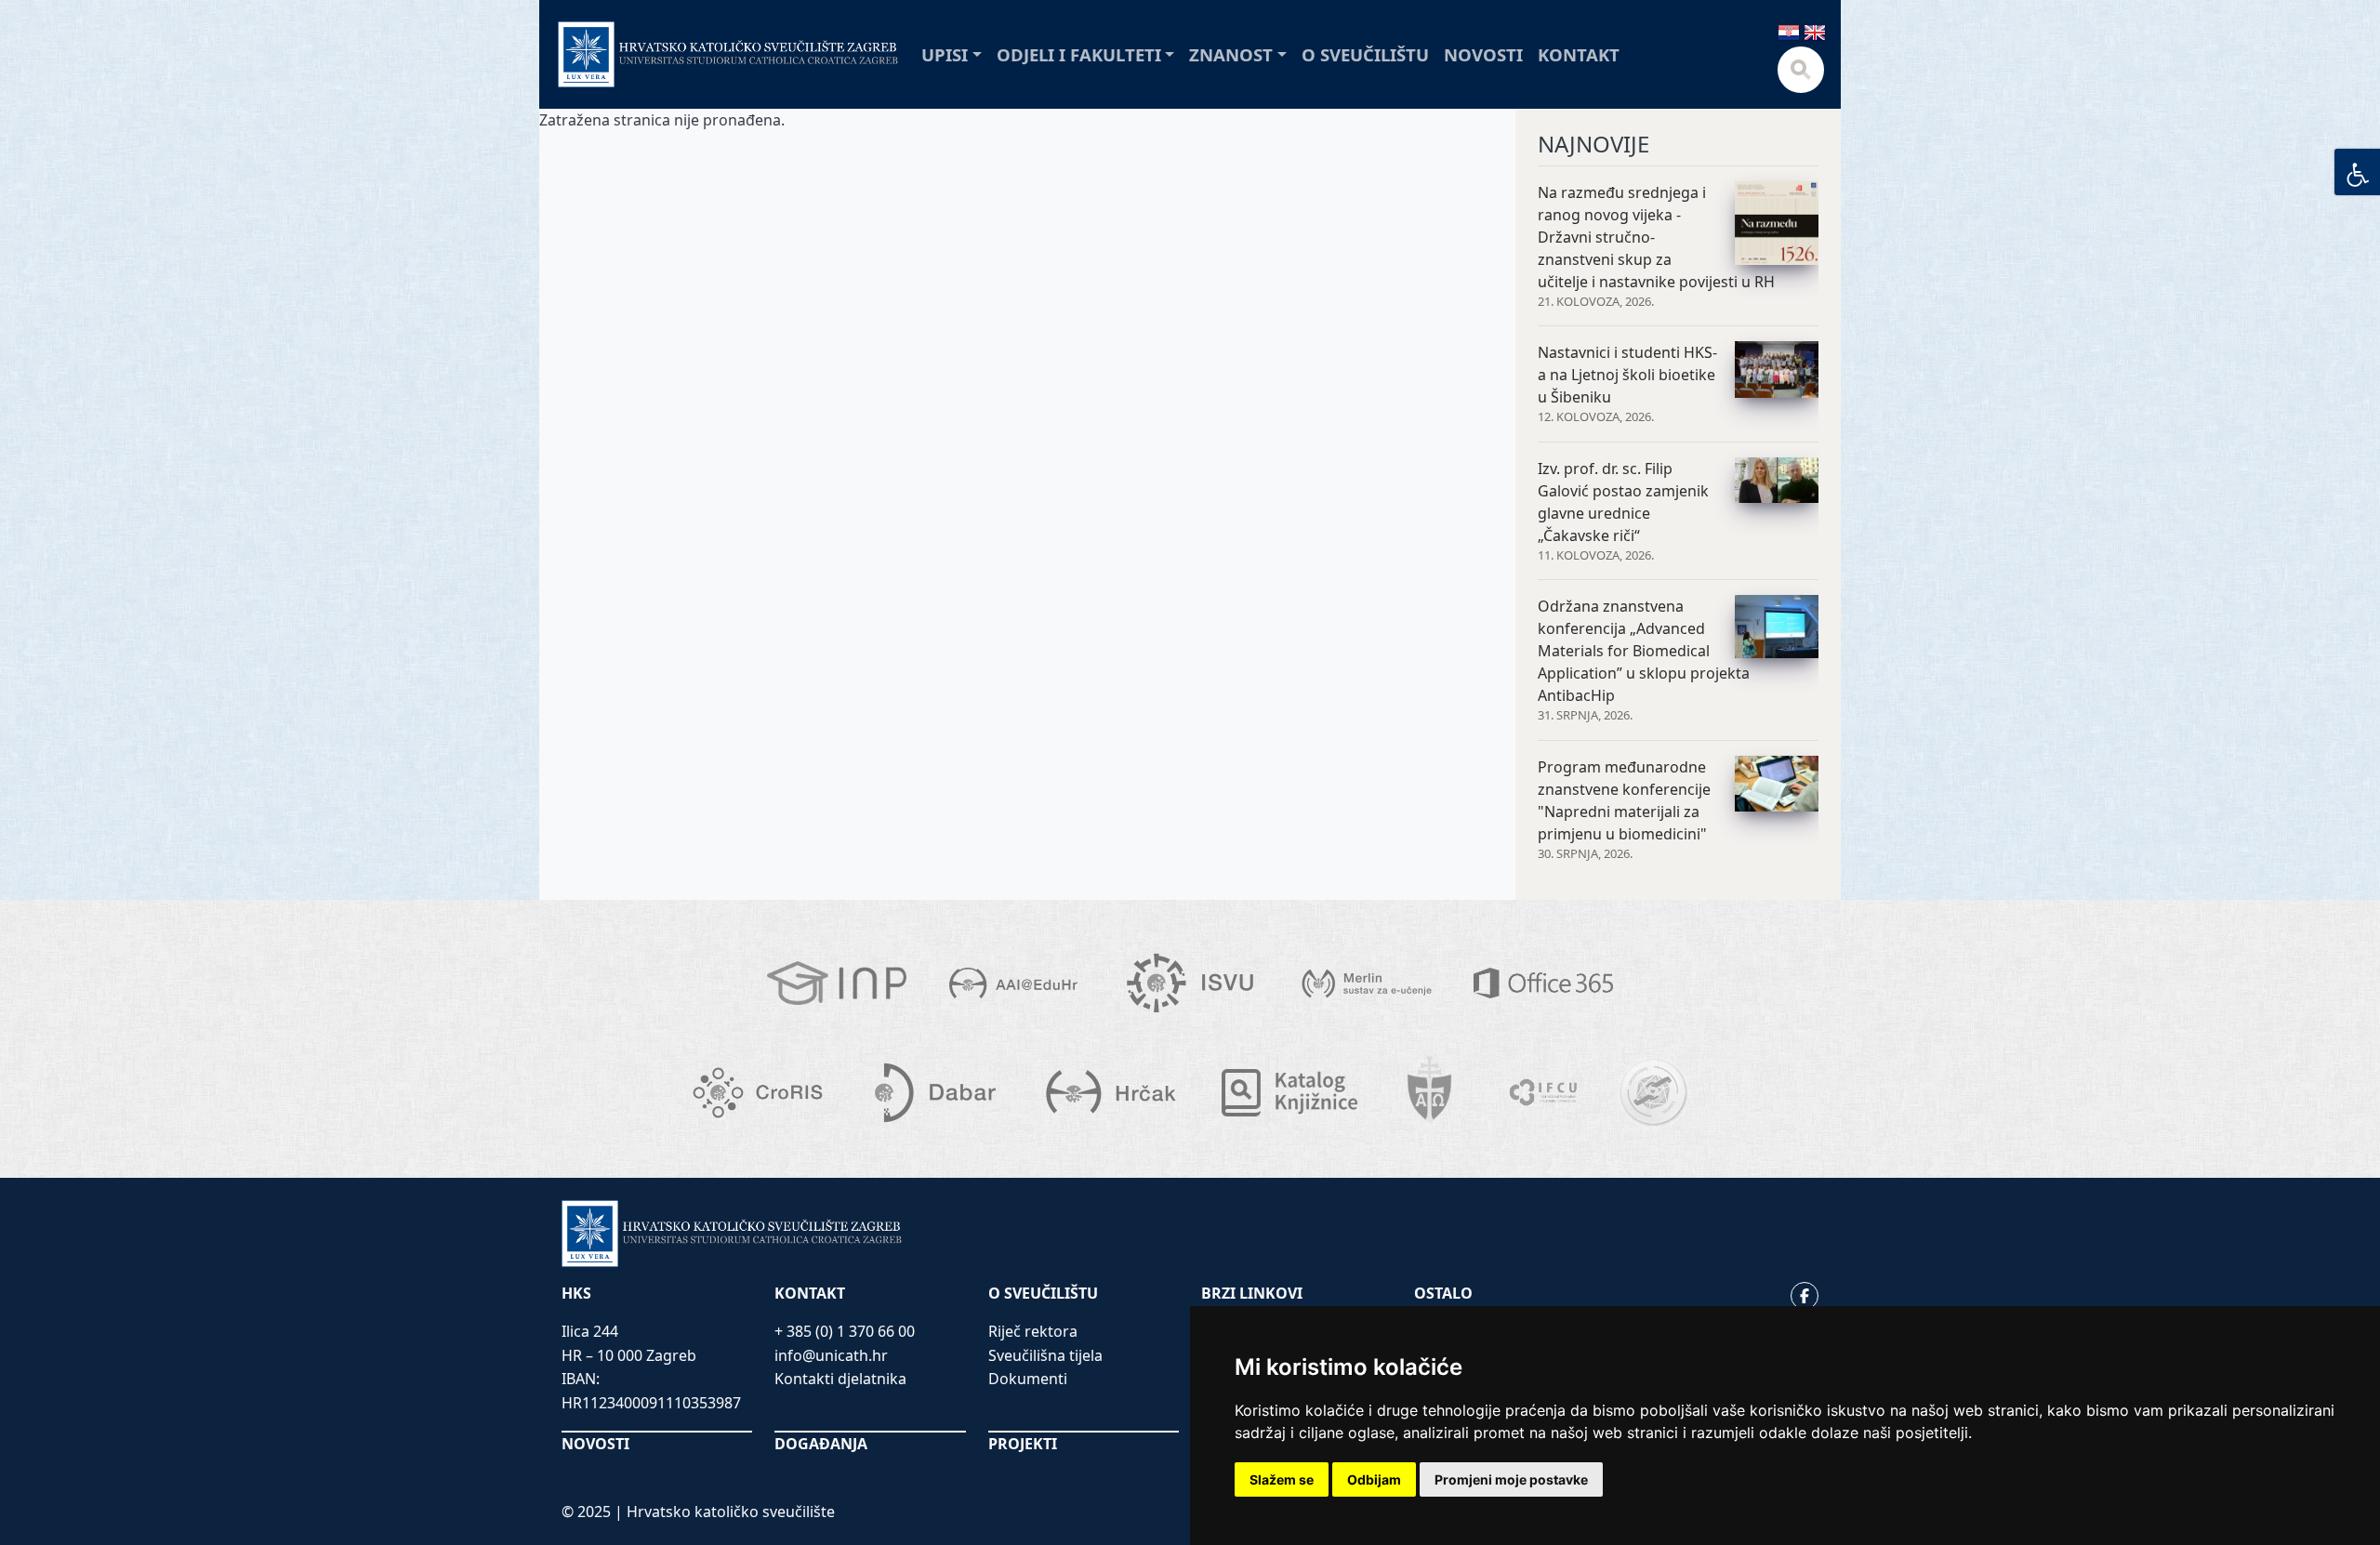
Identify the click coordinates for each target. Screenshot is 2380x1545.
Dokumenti (1028, 1379)
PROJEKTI (1023, 1444)
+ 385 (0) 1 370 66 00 (845, 1331)
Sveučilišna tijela (1045, 1355)
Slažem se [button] (1282, 1479)
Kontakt (1579, 54)
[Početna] (728, 54)
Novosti (1483, 54)
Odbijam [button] (1374, 1479)
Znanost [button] (1231, 54)
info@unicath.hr (831, 1355)
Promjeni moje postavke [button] (1511, 1479)
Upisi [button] (945, 54)
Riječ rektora (1033, 1331)
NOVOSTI (595, 1444)
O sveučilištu (1365, 54)
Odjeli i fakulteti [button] (1079, 54)
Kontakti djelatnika (840, 1379)
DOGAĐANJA (821, 1444)
